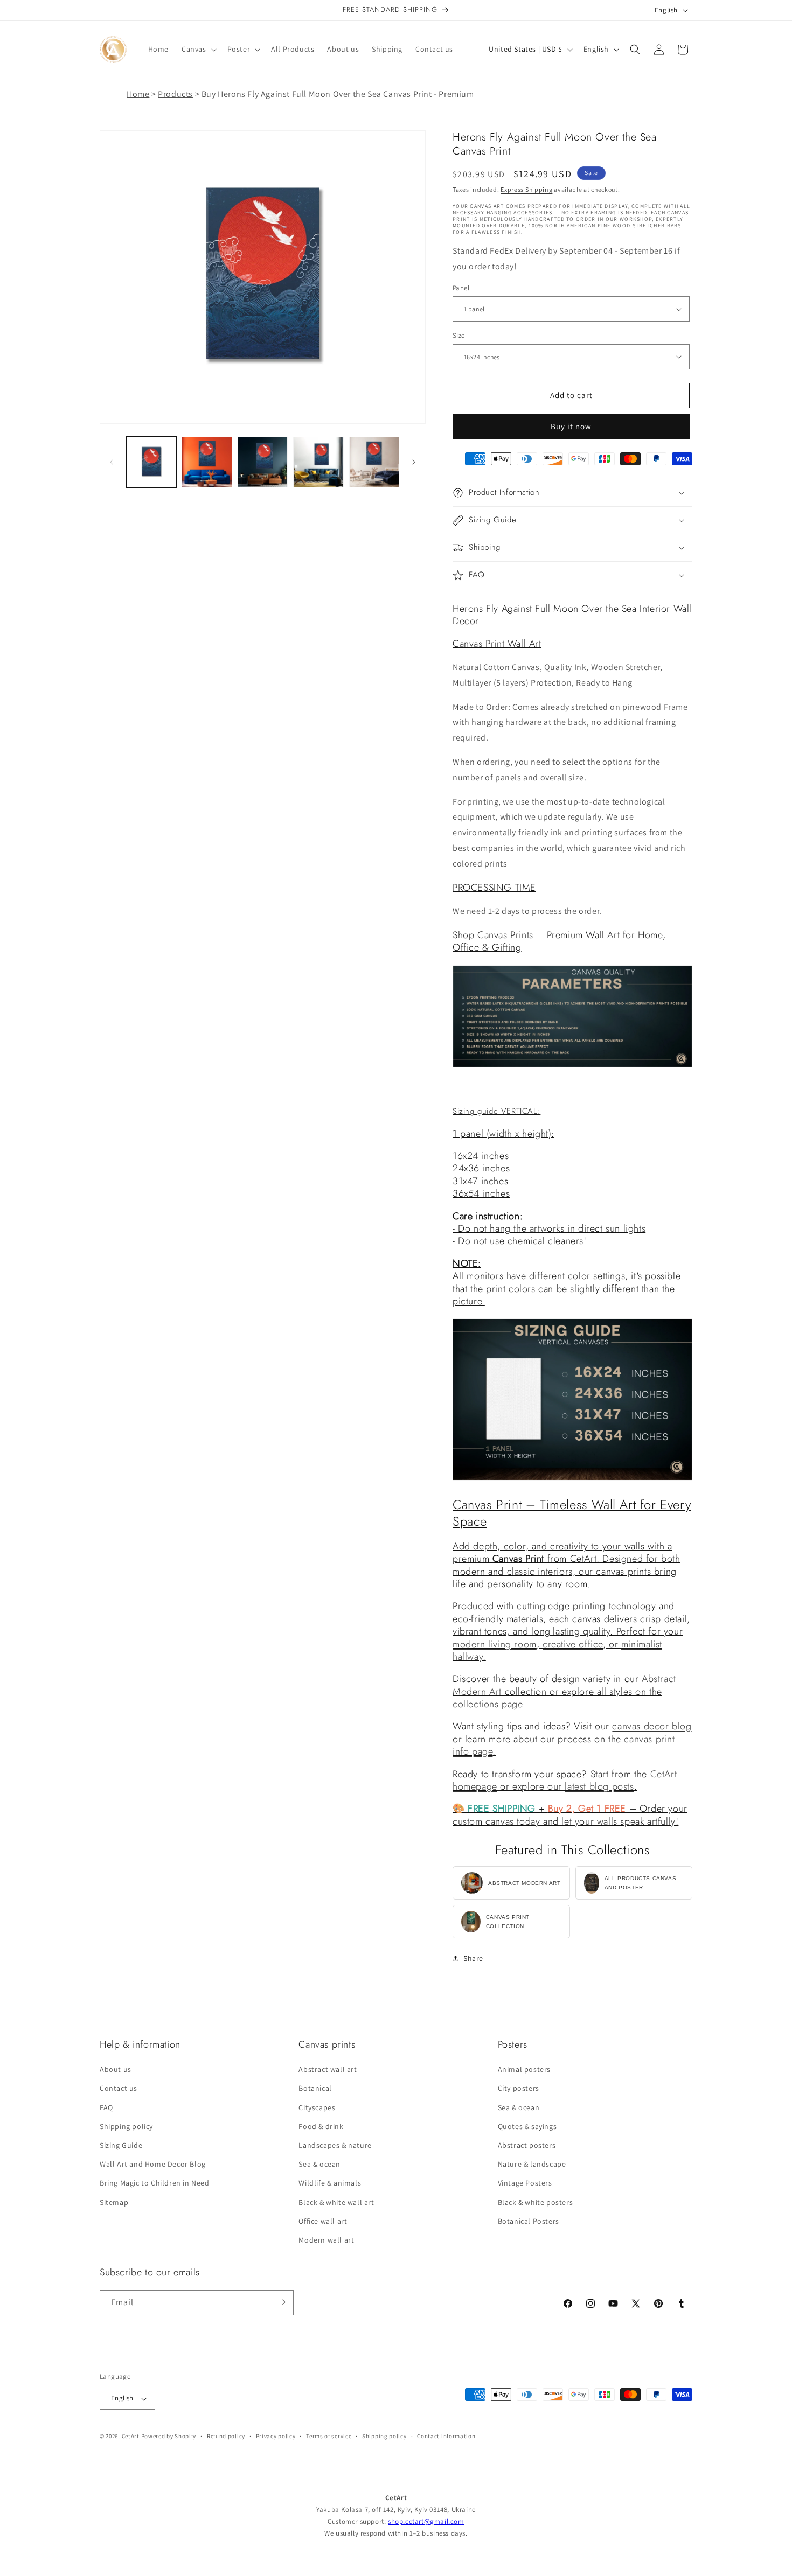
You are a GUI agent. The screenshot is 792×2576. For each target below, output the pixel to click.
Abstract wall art (328, 2070)
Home (138, 94)
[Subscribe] (281, 2302)
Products (175, 94)
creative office (573, 1644)
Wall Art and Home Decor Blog (153, 2165)
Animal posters (524, 2070)
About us (116, 2070)
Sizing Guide (121, 2146)
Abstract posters (527, 2146)
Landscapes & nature (335, 2146)
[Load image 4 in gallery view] (318, 462)
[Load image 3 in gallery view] (263, 462)
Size (459, 335)
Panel (461, 288)
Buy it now (571, 426)
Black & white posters (536, 2202)
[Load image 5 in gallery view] (374, 462)
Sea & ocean (319, 2165)
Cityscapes (317, 2107)
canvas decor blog (652, 1726)
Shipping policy (126, 2126)
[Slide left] (112, 462)
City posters (519, 2089)
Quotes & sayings (527, 2126)
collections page (488, 1704)
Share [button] (473, 1958)
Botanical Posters (529, 2221)
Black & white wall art (336, 2202)
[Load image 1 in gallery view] (151, 462)
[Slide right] (414, 462)
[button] (198, 49)
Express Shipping (526, 189)
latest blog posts (599, 1786)
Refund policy (226, 2436)
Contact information (446, 2436)
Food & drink (321, 2126)
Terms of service (329, 2436)
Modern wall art (326, 2240)
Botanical (315, 2089)
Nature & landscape (532, 2165)
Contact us (119, 2089)
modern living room (495, 1644)
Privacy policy (276, 2436)
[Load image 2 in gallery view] (207, 462)
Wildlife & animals (330, 2183)
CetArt (131, 2437)
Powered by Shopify (169, 2437)
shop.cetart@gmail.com (426, 2521)
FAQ (106, 2107)
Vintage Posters (525, 2183)
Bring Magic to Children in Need (155, 2183)
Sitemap (114, 2202)
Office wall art (323, 2221)
